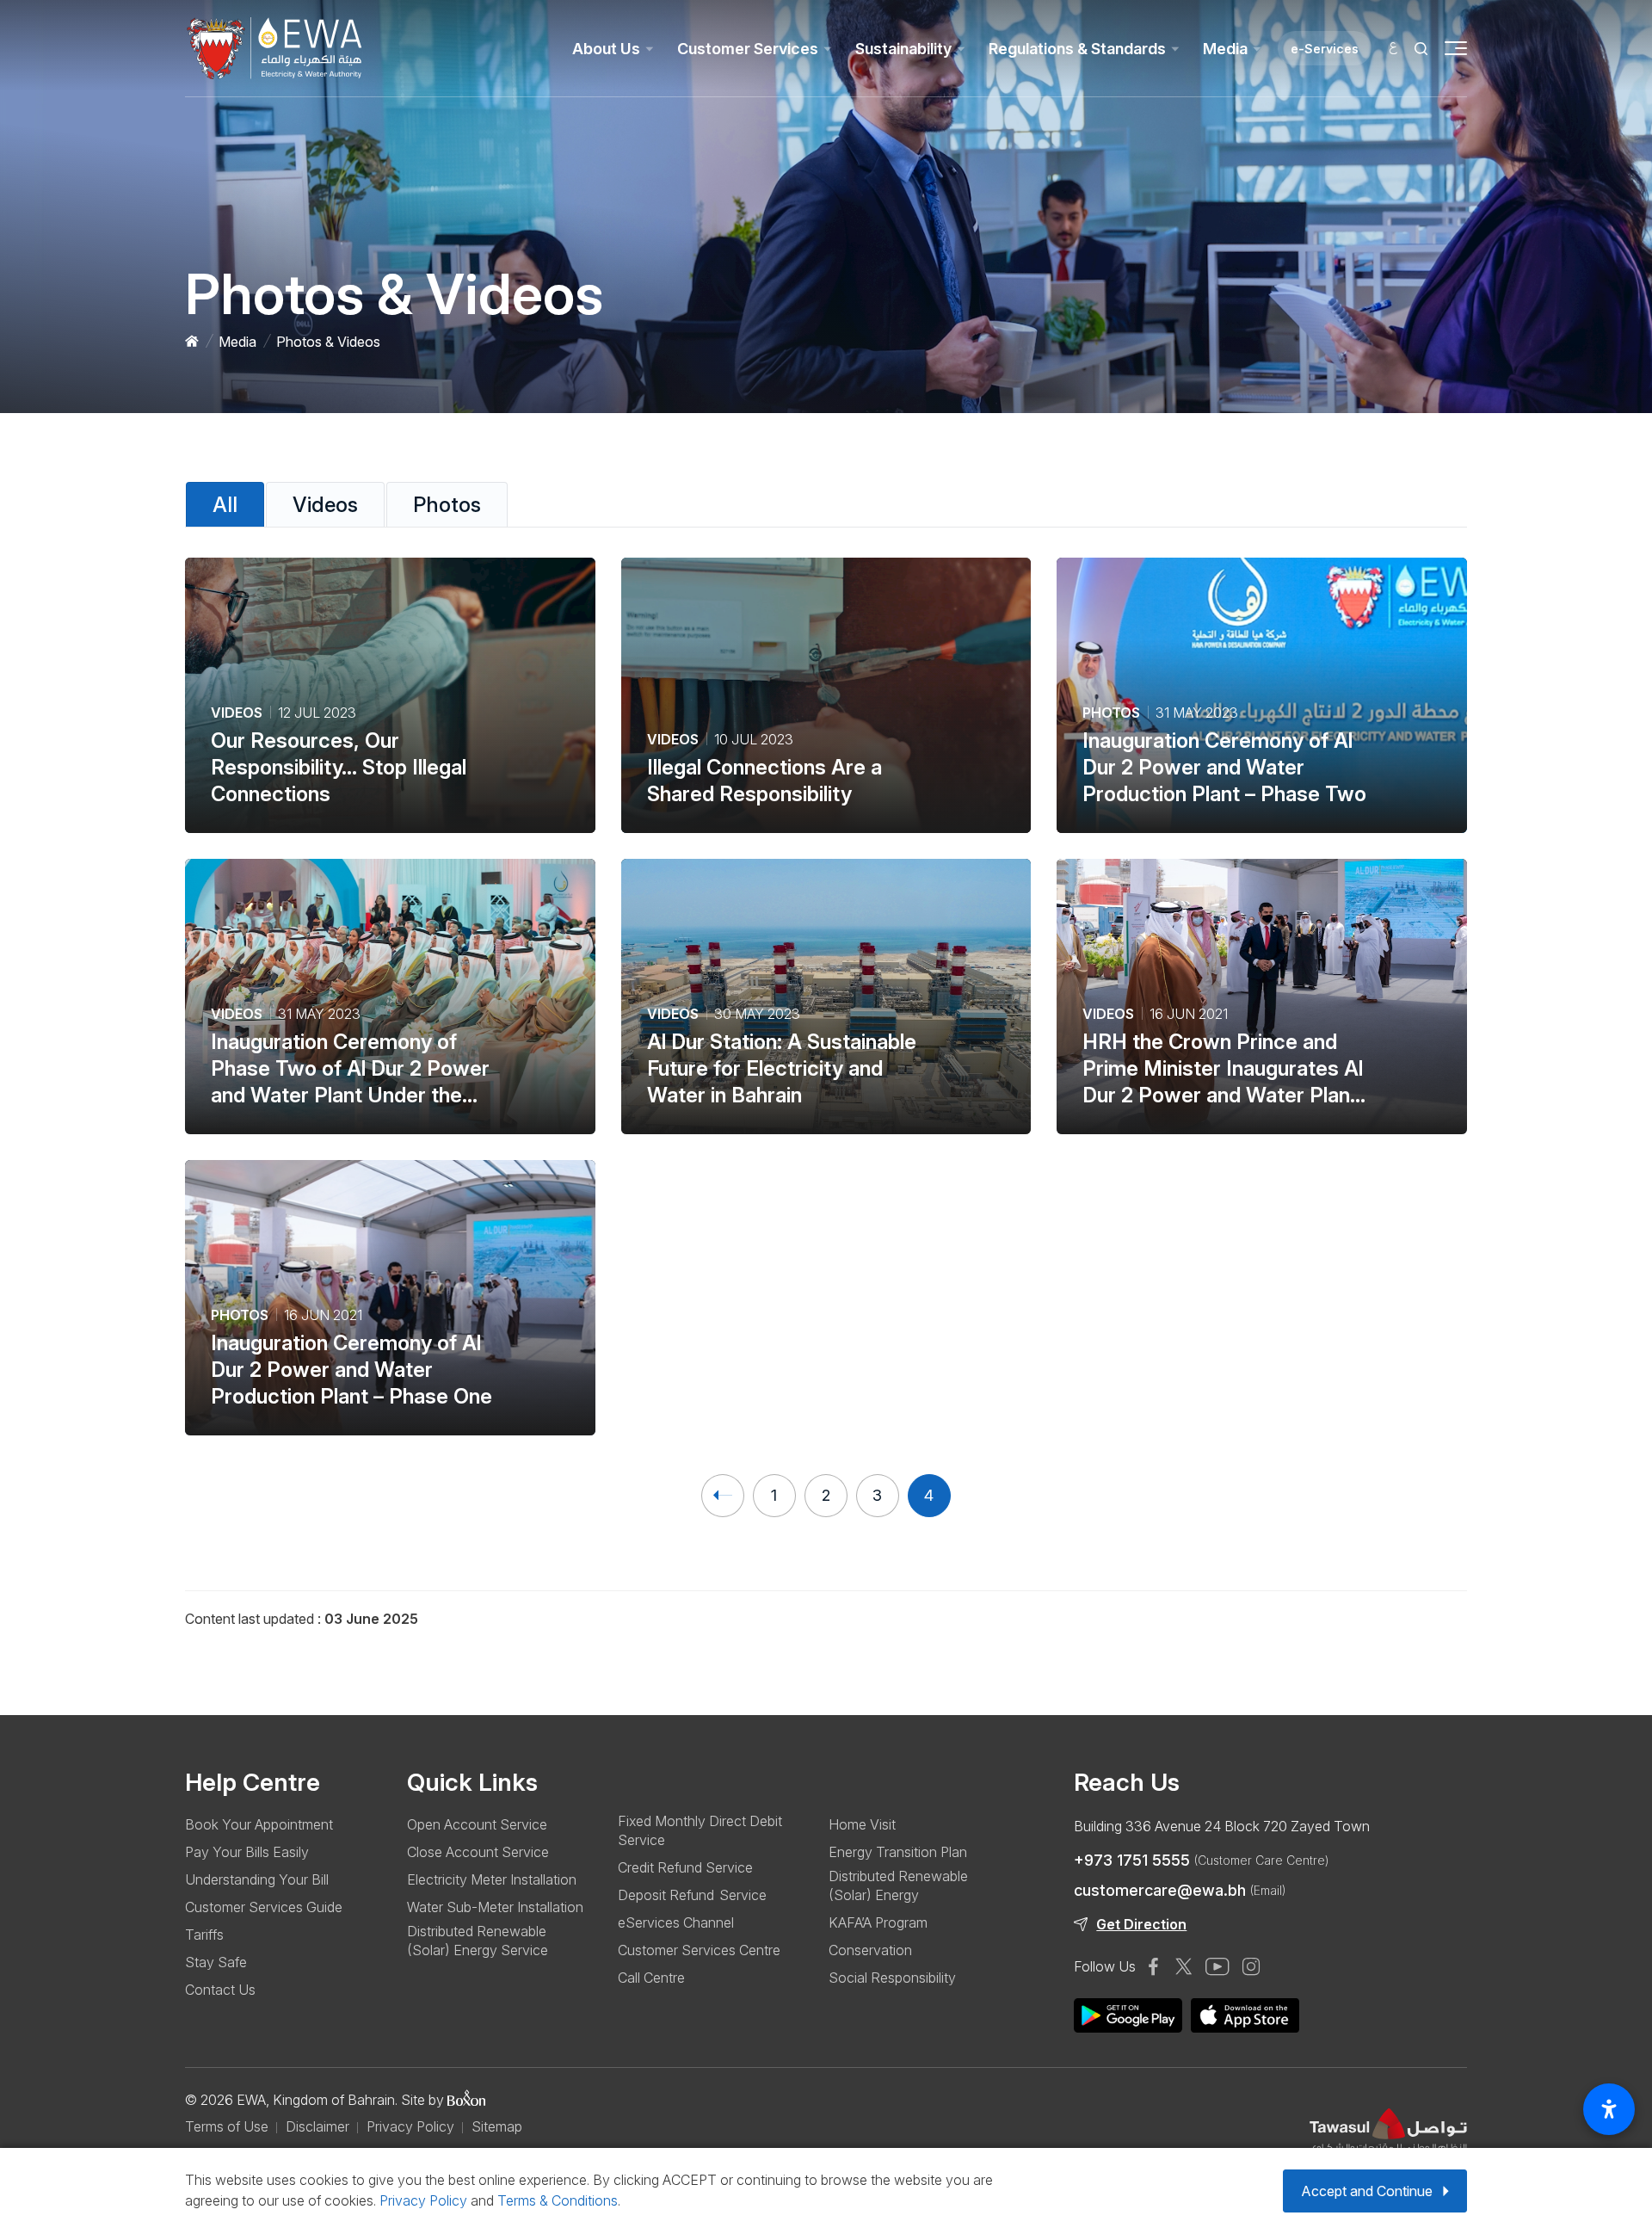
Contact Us (220, 1990)
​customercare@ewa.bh (1180, 1890)
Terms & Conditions (558, 2200)
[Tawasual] (1388, 2135)
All (225, 505)
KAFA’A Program (878, 1922)
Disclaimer (317, 2126)
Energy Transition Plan (898, 1852)
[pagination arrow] (723, 1496)
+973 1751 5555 (1201, 1860)
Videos (325, 505)
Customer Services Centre (699, 1950)
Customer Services (748, 49)
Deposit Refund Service (692, 1895)
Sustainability (903, 49)
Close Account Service (478, 1852)
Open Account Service (477, 1824)
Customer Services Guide (264, 1907)
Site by (424, 2100)
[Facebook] (1153, 1966)
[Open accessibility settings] (1609, 2109)
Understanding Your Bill (257, 1879)
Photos (447, 505)
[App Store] (1128, 2015)
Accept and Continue (1367, 2191)
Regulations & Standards (1077, 49)
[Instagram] (1251, 1966)
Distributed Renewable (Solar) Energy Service (478, 1941)
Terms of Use (227, 2126)
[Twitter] (1184, 1966)
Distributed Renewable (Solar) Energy (898, 1885)
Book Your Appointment (259, 1824)
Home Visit (862, 1824)
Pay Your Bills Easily (247, 1852)
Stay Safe (216, 1962)
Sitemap (497, 2126)
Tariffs (204, 1935)
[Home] (192, 342)
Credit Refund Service (685, 1867)
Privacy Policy (410, 2126)
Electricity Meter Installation (492, 1879)
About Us (606, 49)
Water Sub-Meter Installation (495, 1907)
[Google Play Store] (1245, 2015)
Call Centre (651, 1978)
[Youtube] (1217, 1966)
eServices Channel (676, 1922)
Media (1225, 49)
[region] (826, 1610)
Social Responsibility (892, 1978)
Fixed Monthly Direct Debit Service (700, 1830)
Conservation (870, 1950)
